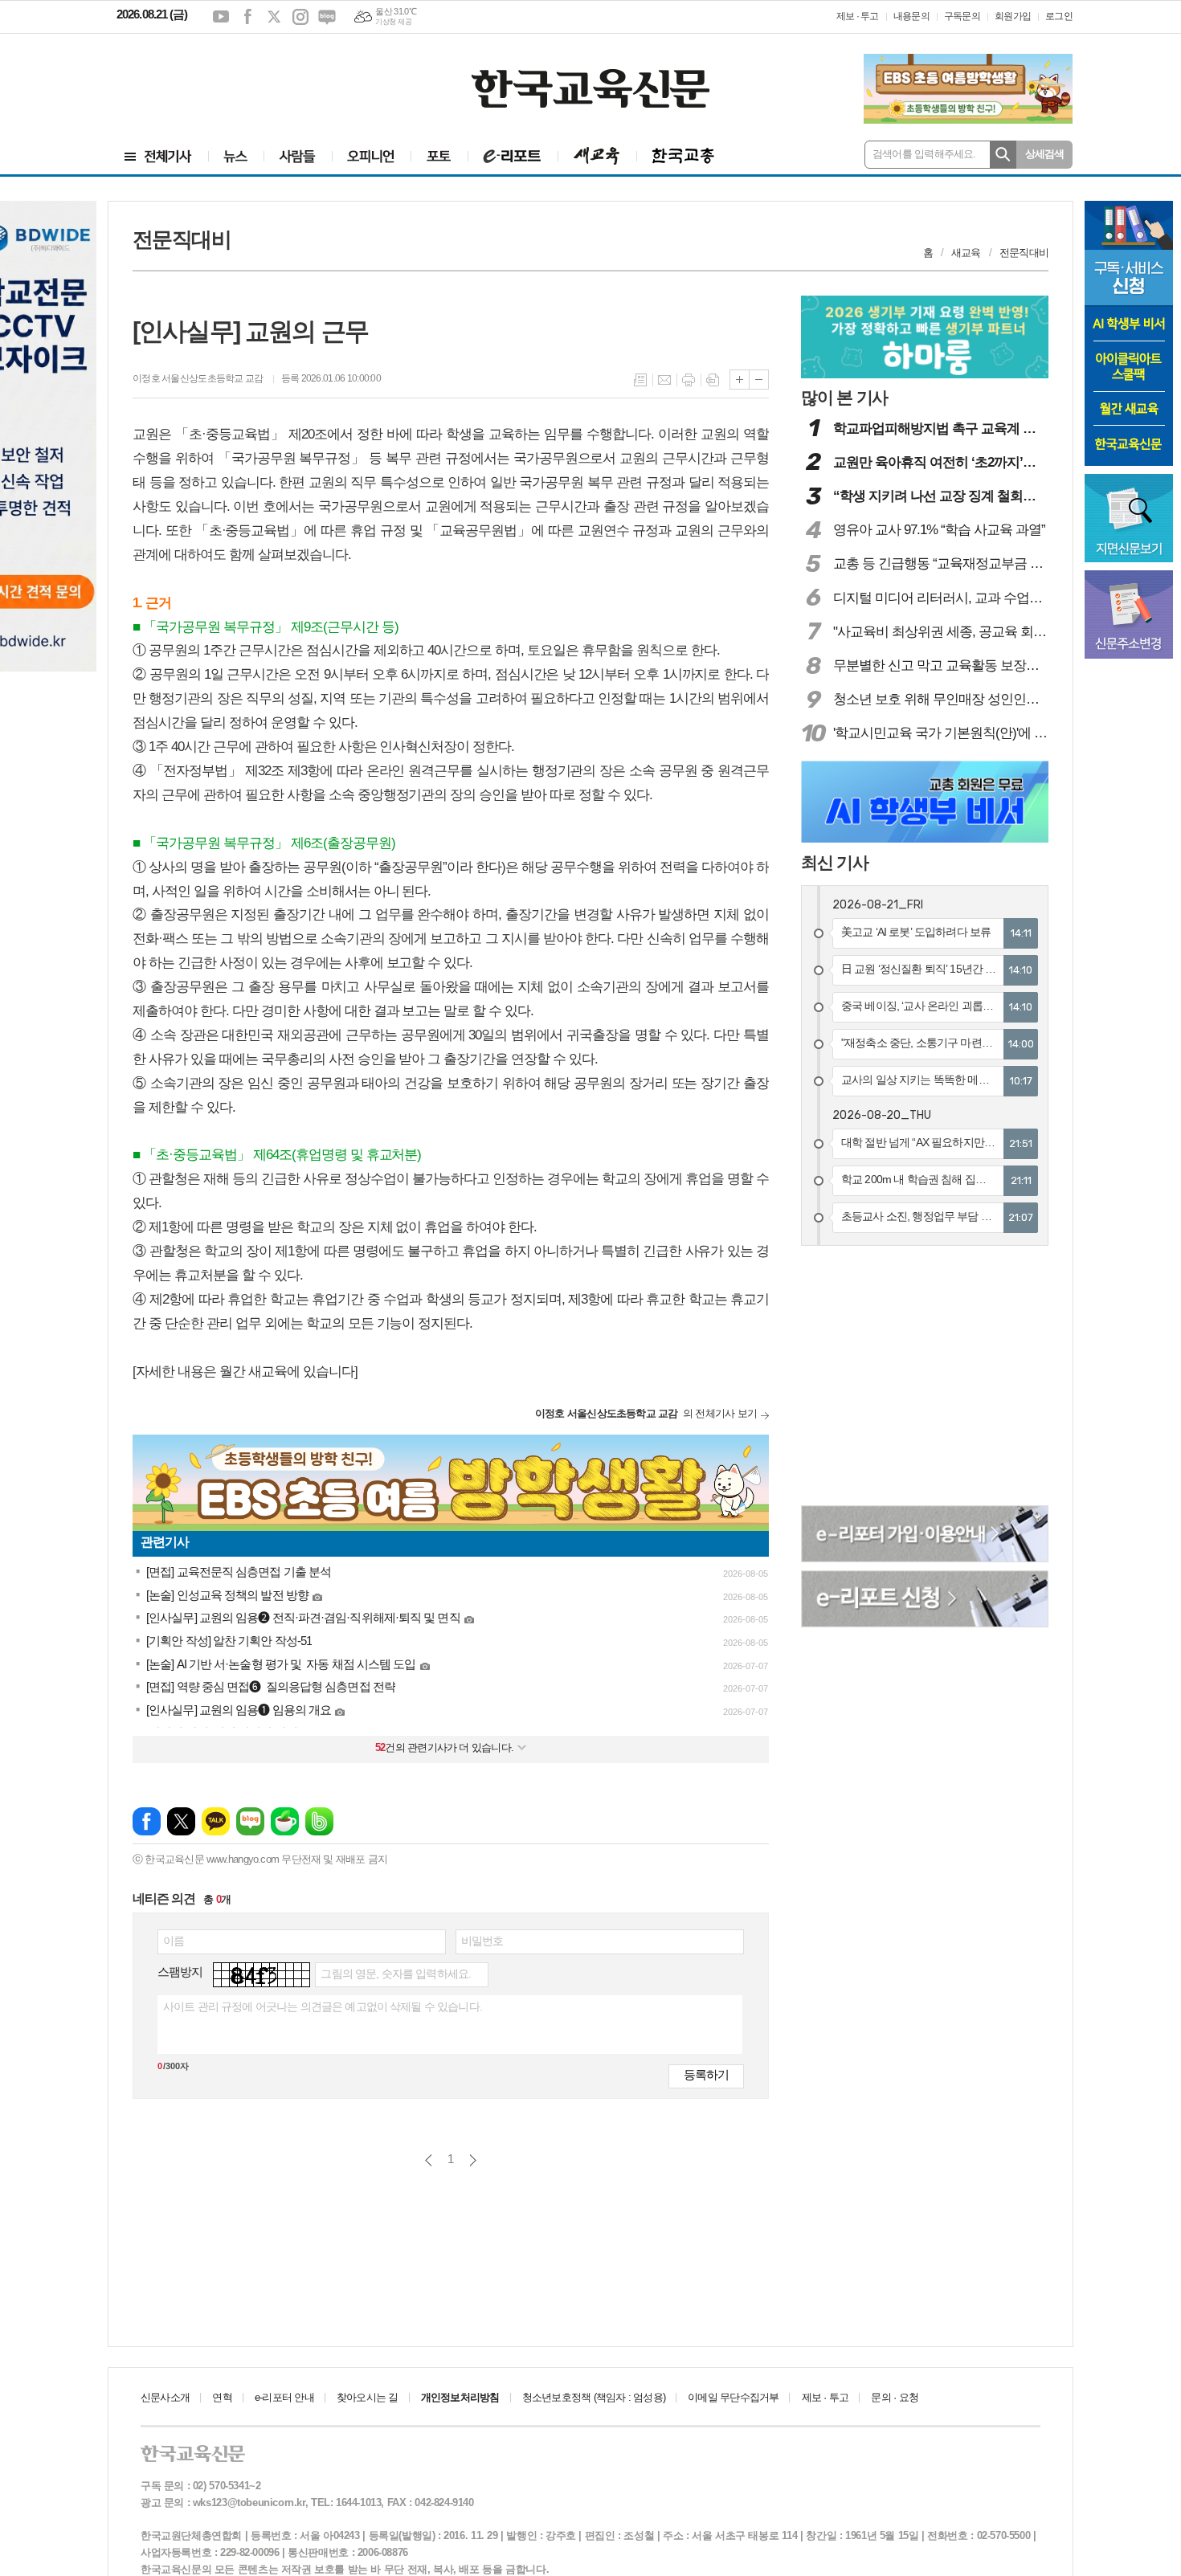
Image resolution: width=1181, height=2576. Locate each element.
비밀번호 (482, 1941)
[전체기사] (158, 156)
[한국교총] (683, 156)
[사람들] (298, 156)
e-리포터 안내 (284, 2397)
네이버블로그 (327, 17)
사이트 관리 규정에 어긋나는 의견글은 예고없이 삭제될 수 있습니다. (323, 2007)
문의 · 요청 (895, 2397)
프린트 (689, 380)
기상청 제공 (393, 22)
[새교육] (597, 156)
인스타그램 (300, 17)
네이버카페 (285, 1821)
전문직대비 (1024, 253)
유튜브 (221, 17)
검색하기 (1003, 155)
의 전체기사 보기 (646, 1413)
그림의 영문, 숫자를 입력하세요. (396, 1974)
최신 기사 (835, 862)
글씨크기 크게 (740, 380)
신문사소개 (165, 2397)
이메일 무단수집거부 (733, 2397)
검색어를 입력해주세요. (924, 154)
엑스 (274, 17)
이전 (429, 2160)
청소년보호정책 (594, 2397)
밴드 (319, 1821)
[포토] (439, 156)
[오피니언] (371, 156)
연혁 (222, 2397)
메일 (664, 380)
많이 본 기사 (844, 397)
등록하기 (706, 2074)
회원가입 (1013, 16)
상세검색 (1045, 154)
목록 (640, 380)
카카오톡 (216, 1821)
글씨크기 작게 (759, 380)
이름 (174, 1941)
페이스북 (247, 17)
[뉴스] (236, 156)
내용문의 (911, 16)
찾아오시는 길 (368, 2397)
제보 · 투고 (858, 16)
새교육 (966, 253)
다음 (473, 2160)
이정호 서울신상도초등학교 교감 (199, 378)
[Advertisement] (213, 78)
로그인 (1059, 16)
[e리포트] (513, 156)
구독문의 (962, 16)
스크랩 (713, 380)
